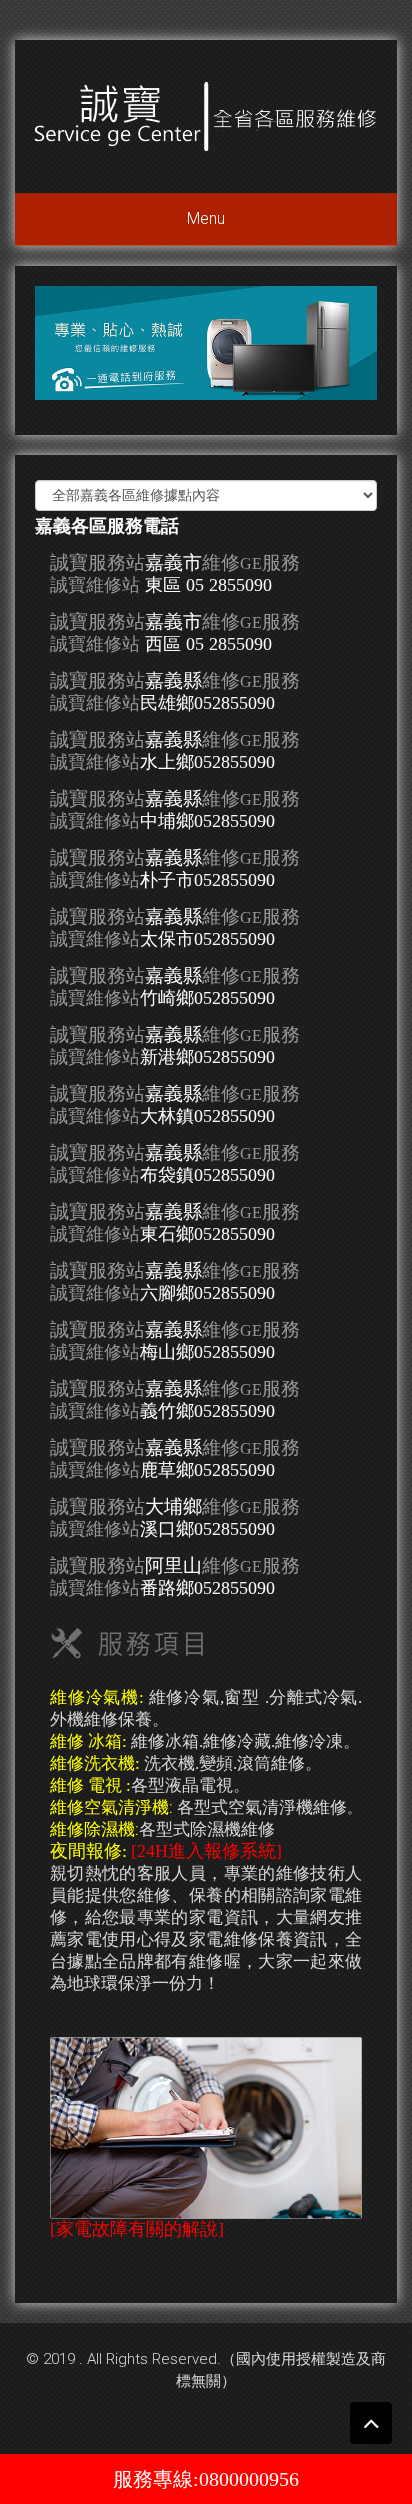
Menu (206, 218)
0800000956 (249, 2479)
